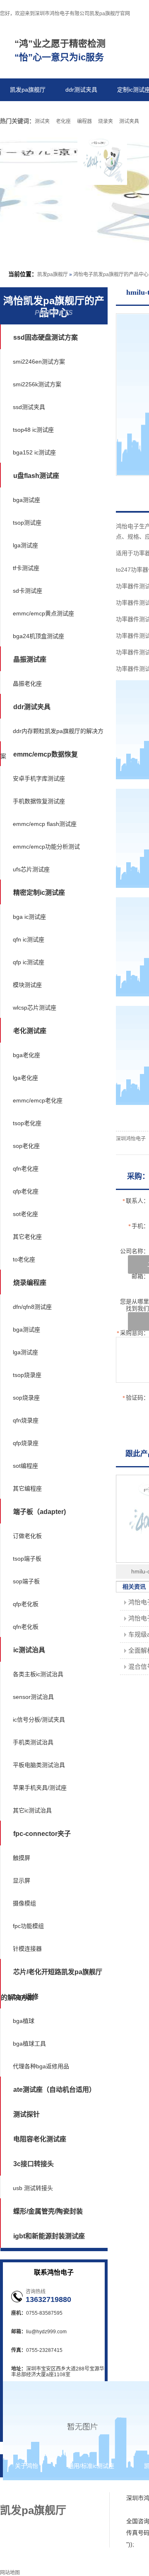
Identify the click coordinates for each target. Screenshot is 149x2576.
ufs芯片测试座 (31, 869)
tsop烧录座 (27, 1375)
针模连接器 (27, 1949)
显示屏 (22, 1881)
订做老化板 (27, 1536)
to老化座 (24, 1259)
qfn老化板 (26, 1627)
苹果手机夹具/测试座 (40, 1788)
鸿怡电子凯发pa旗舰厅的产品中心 (111, 274)
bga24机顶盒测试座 (38, 636)
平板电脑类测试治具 (39, 1765)
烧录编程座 (30, 1283)
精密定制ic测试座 (39, 893)
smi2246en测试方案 (39, 362)
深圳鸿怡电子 (131, 1139)
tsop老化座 (27, 1123)
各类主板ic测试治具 (38, 1674)
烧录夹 (106, 121)
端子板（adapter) (40, 1512)
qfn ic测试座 (29, 939)
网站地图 (53, 2489)
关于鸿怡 (26, 2466)
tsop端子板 (27, 1559)
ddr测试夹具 (81, 90)
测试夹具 (129, 121)
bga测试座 (26, 500)
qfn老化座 (26, 1169)
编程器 (84, 121)
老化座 (63, 121)
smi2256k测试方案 (37, 384)
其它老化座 (27, 1237)
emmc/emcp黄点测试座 (43, 613)
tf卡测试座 (26, 568)
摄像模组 (24, 1903)
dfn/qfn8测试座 (32, 1307)
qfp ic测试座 (29, 962)
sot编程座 (25, 1466)
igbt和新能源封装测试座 (49, 2236)
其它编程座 (27, 1488)
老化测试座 (30, 1031)
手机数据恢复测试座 (39, 801)
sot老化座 (25, 1214)
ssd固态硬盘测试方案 (46, 337)
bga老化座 (26, 1055)
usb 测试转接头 (33, 2188)
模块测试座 (27, 985)
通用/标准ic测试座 (91, 2466)
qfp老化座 (26, 1191)
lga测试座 (25, 545)
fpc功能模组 (28, 1926)
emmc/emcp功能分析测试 (46, 847)
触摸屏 (22, 1858)
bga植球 (24, 2021)
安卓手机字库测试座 (39, 778)
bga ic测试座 (29, 917)
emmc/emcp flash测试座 (45, 824)
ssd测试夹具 (29, 407)
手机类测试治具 (33, 1742)
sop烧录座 (26, 1398)
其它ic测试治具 (32, 1810)
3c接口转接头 (34, 2164)
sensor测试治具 (33, 1697)
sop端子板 (26, 1581)
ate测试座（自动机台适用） (54, 2090)
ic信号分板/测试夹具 (39, 1720)
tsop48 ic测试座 (33, 430)
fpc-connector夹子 (42, 1834)
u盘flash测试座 (36, 476)
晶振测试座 (30, 659)
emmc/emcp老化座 (38, 1100)
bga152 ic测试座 (34, 452)
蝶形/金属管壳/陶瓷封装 (48, 2211)
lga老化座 (25, 1078)
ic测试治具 (29, 1650)
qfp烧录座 (26, 1443)
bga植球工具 (29, 2044)
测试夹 (42, 121)
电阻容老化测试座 (40, 2139)
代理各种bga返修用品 (41, 2066)
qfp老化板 (26, 1604)
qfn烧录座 (26, 1420)
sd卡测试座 (28, 591)
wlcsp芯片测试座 (35, 1008)
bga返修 (26, 1997)
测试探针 (26, 2114)
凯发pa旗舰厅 (28, 90)
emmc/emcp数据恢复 (46, 754)
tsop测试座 (27, 523)
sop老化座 (26, 1146)
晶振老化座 (27, 684)
